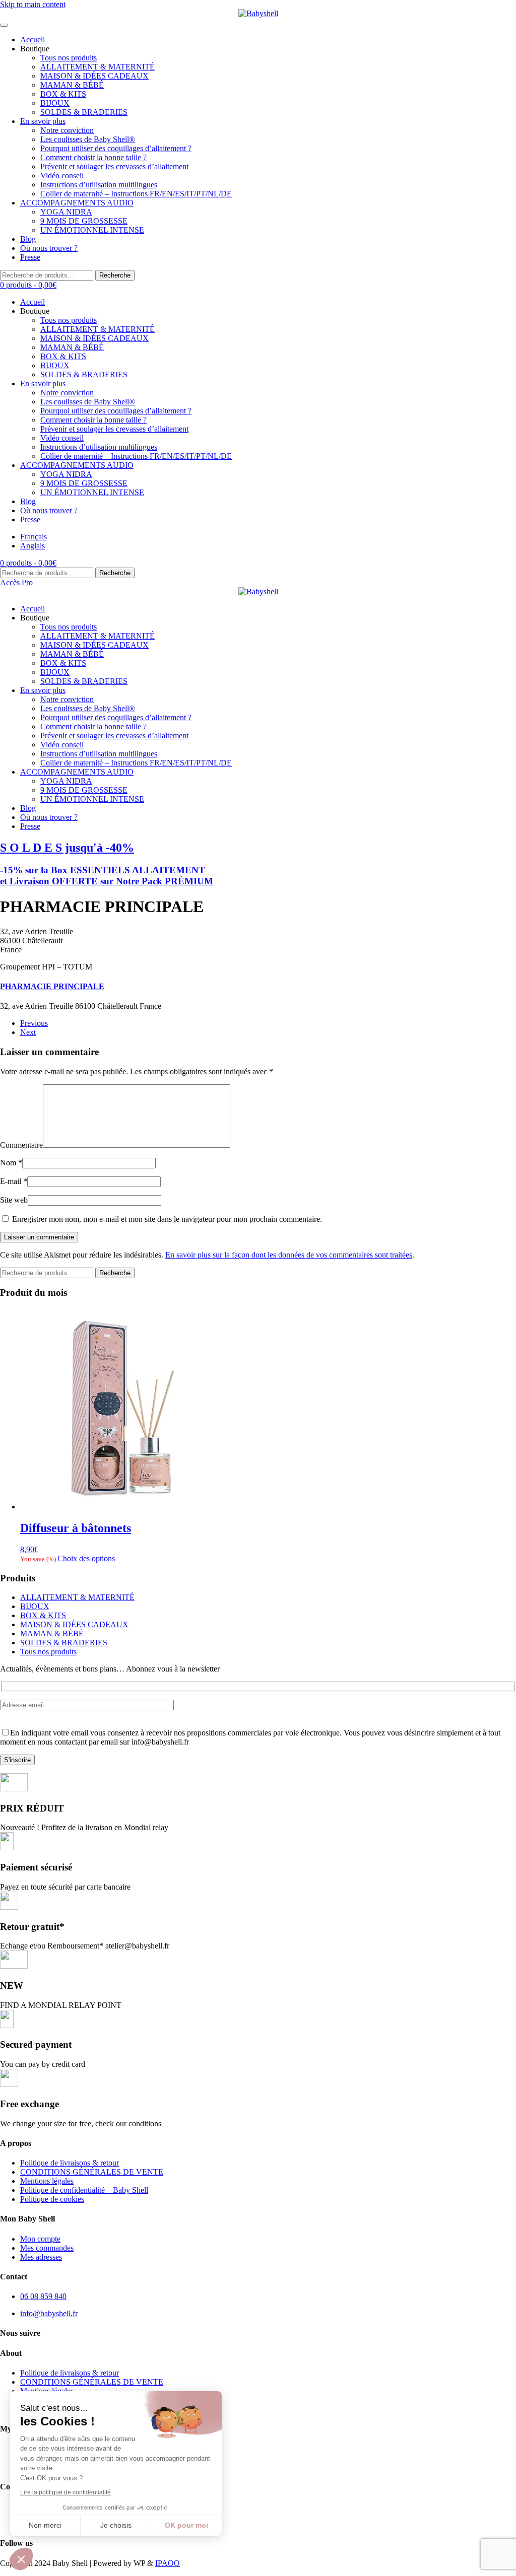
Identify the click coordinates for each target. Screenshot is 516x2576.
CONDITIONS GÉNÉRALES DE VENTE (92, 2172)
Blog (28, 239)
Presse (30, 257)
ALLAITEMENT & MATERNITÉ (98, 67)
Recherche (115, 275)
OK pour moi (186, 2525)
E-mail (14, 1181)
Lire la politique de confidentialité (66, 2492)
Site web (14, 1200)
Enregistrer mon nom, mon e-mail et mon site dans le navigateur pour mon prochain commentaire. (166, 1219)
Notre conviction (67, 130)
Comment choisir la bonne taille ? (93, 157)
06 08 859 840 (43, 2296)
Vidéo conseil (62, 176)
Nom (11, 1163)
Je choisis (116, 2525)
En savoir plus (43, 121)
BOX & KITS (63, 94)
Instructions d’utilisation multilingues (99, 185)
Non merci (45, 2525)
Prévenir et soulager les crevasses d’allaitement (114, 166)
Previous (34, 1023)
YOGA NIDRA (66, 212)
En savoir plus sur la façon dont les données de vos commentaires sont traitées (289, 1255)
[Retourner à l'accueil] (258, 14)
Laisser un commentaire (39, 1237)
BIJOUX (55, 103)
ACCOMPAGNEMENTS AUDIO (77, 203)
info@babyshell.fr (49, 2313)
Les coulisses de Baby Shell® (88, 139)
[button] (21, 2559)
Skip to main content (33, 4)
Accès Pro (16, 582)
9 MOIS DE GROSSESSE (84, 221)
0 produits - (28, 285)
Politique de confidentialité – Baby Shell (84, 2190)
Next (28, 1032)
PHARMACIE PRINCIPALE (52, 986)
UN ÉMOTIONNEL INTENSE (92, 230)
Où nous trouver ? (49, 248)
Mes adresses (41, 2257)
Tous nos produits (69, 58)
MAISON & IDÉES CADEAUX (94, 76)
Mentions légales (47, 2181)
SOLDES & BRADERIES (84, 112)
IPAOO (168, 2563)
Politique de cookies (52, 2199)
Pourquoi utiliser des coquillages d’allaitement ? (116, 148)
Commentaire (21, 1145)
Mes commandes (47, 2248)
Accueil (33, 40)
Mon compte (40, 2239)
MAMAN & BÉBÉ (72, 85)
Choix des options (86, 1558)
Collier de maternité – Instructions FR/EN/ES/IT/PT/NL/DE (136, 194)
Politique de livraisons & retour (70, 2163)
